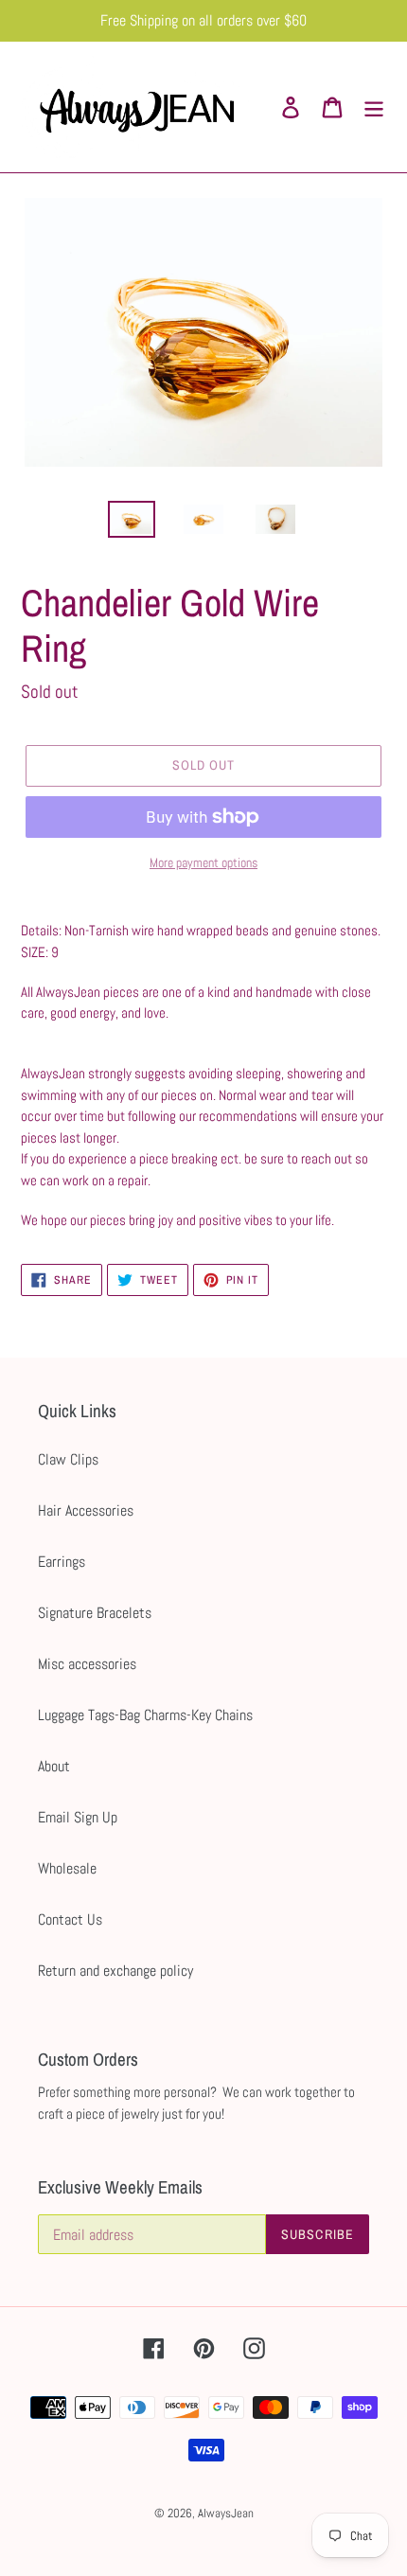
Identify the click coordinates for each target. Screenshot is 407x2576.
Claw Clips (68, 1459)
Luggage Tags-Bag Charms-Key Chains (145, 1715)
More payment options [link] (203, 862)
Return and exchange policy (115, 1971)
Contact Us (70, 1919)
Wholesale (67, 1868)
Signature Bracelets (95, 1613)
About (54, 1766)
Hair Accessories (86, 1510)
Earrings (62, 1562)
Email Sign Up (78, 1817)
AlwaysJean (226, 2513)
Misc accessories (87, 1664)
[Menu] (374, 107)
